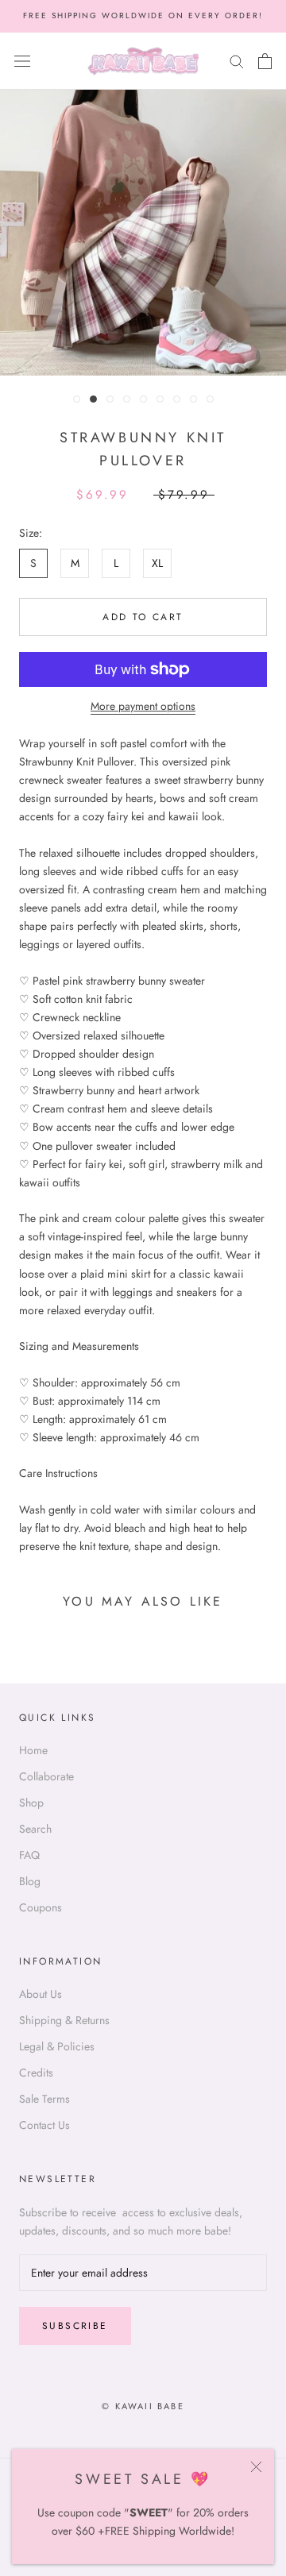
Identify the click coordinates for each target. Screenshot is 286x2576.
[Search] (237, 61)
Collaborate (46, 1776)
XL (157, 563)
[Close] (256, 2467)
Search (35, 1829)
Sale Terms (44, 2099)
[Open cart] (265, 61)
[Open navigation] (22, 61)
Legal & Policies (57, 2046)
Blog (30, 1881)
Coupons (41, 1907)
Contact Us (44, 2125)
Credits (36, 2073)
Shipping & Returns (64, 2020)
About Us (41, 1994)
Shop (31, 1803)
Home (33, 1750)
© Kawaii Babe (143, 2406)
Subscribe (75, 2326)
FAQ (29, 1855)
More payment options (143, 706)
